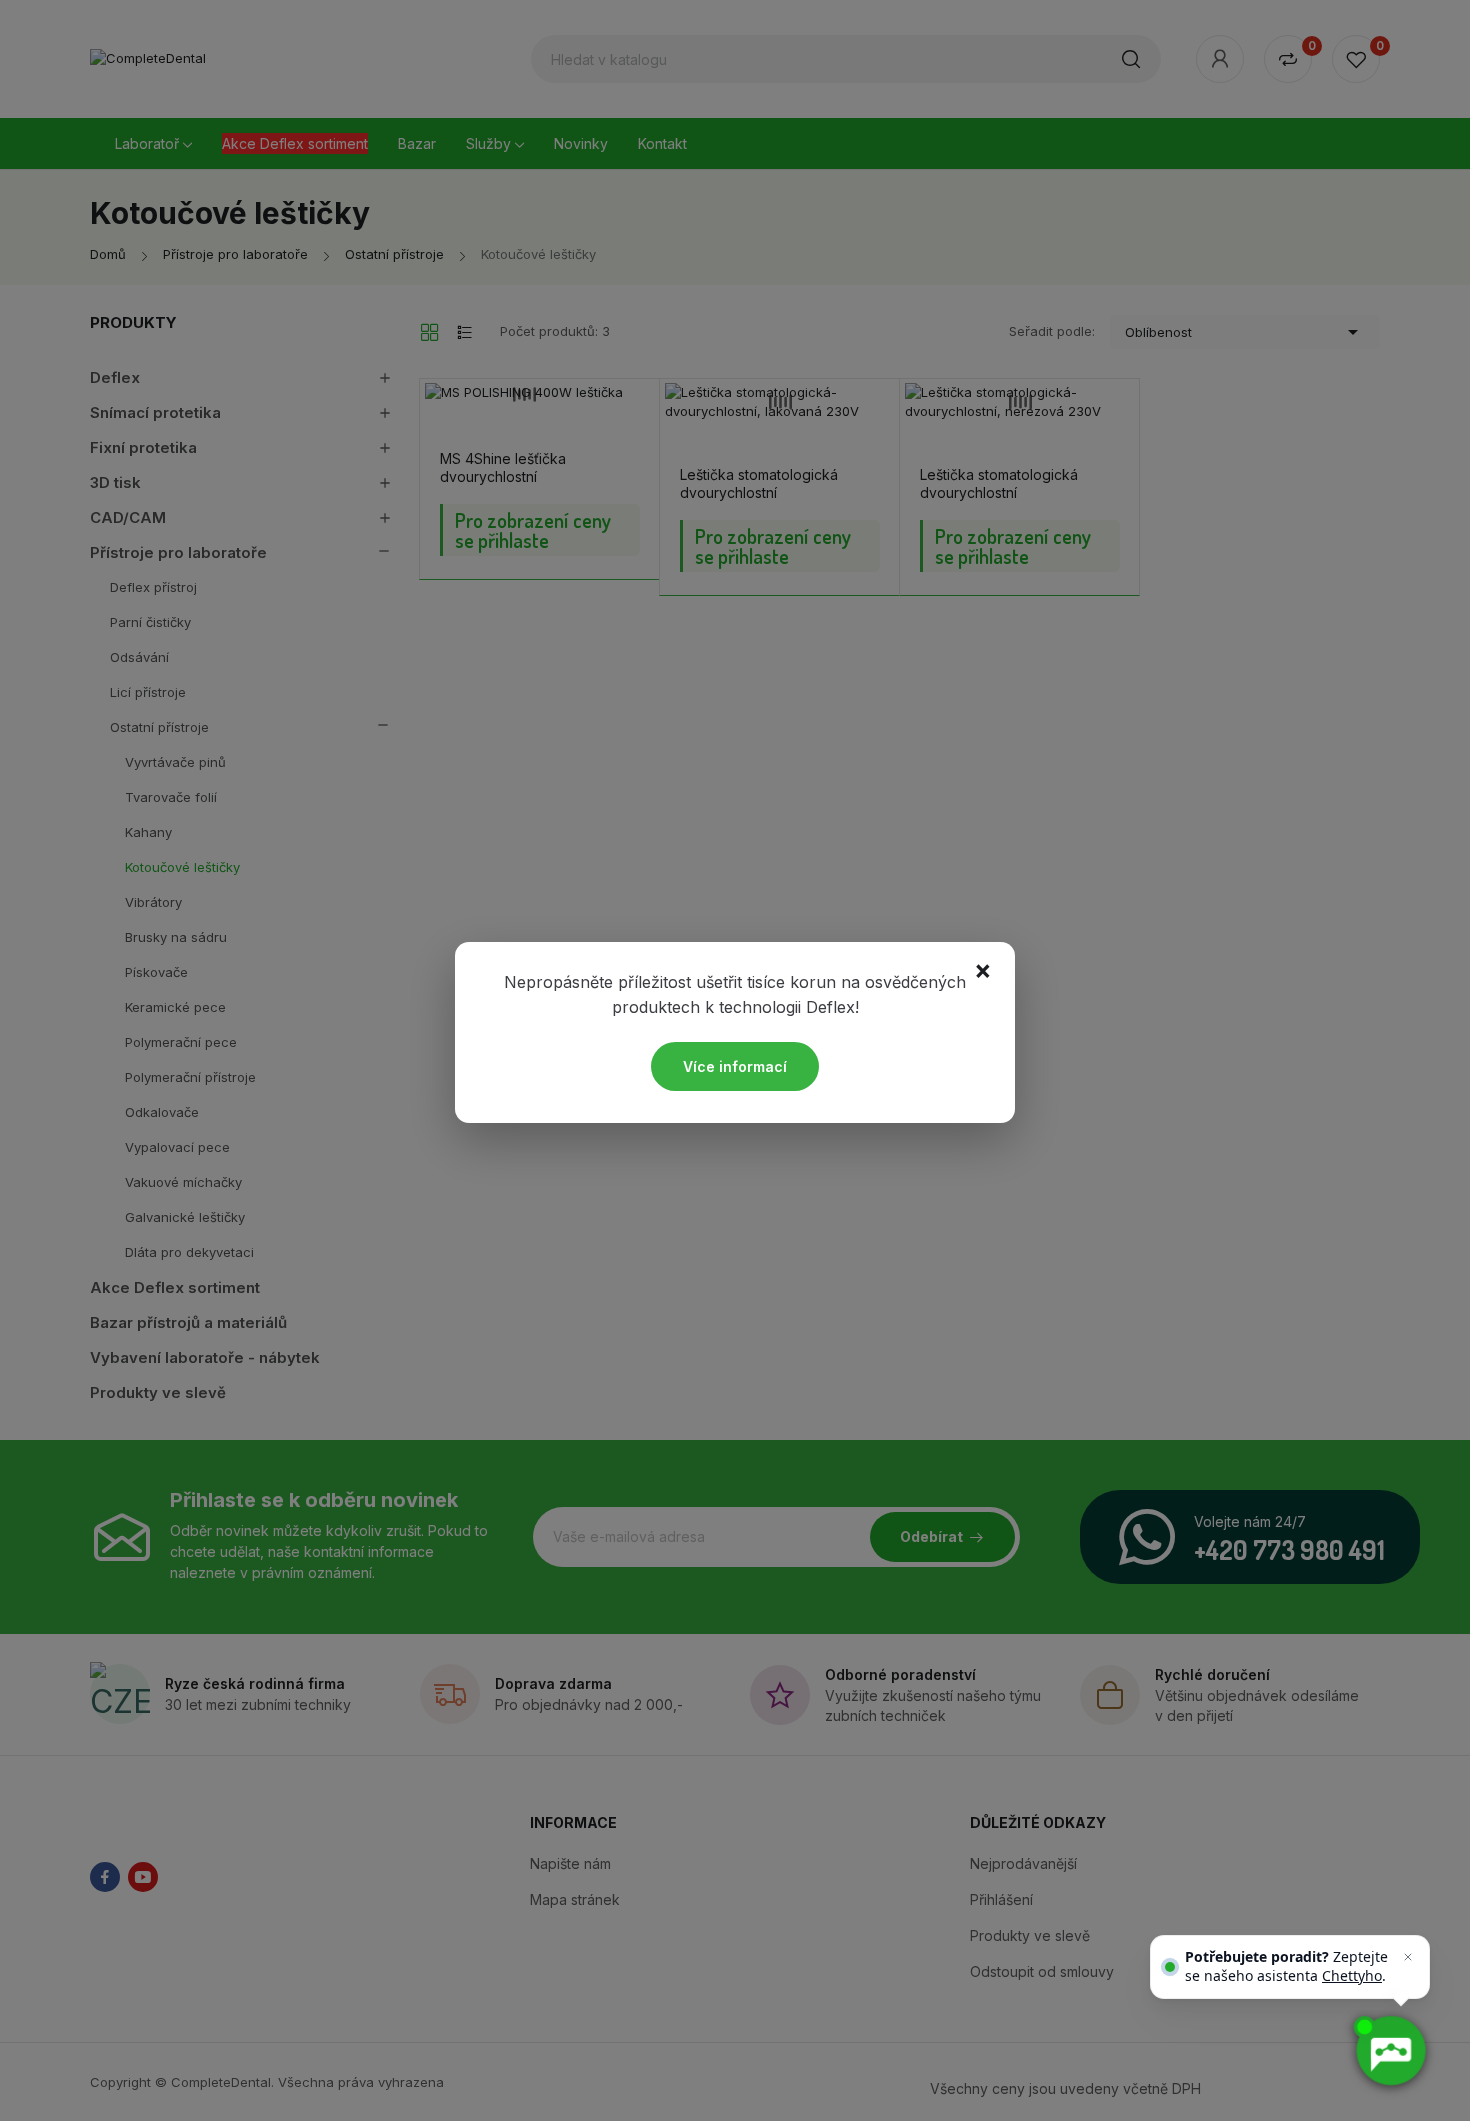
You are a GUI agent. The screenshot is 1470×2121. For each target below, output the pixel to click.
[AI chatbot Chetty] (1389, 2050)
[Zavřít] (1408, 1957)
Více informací (735, 1066)
